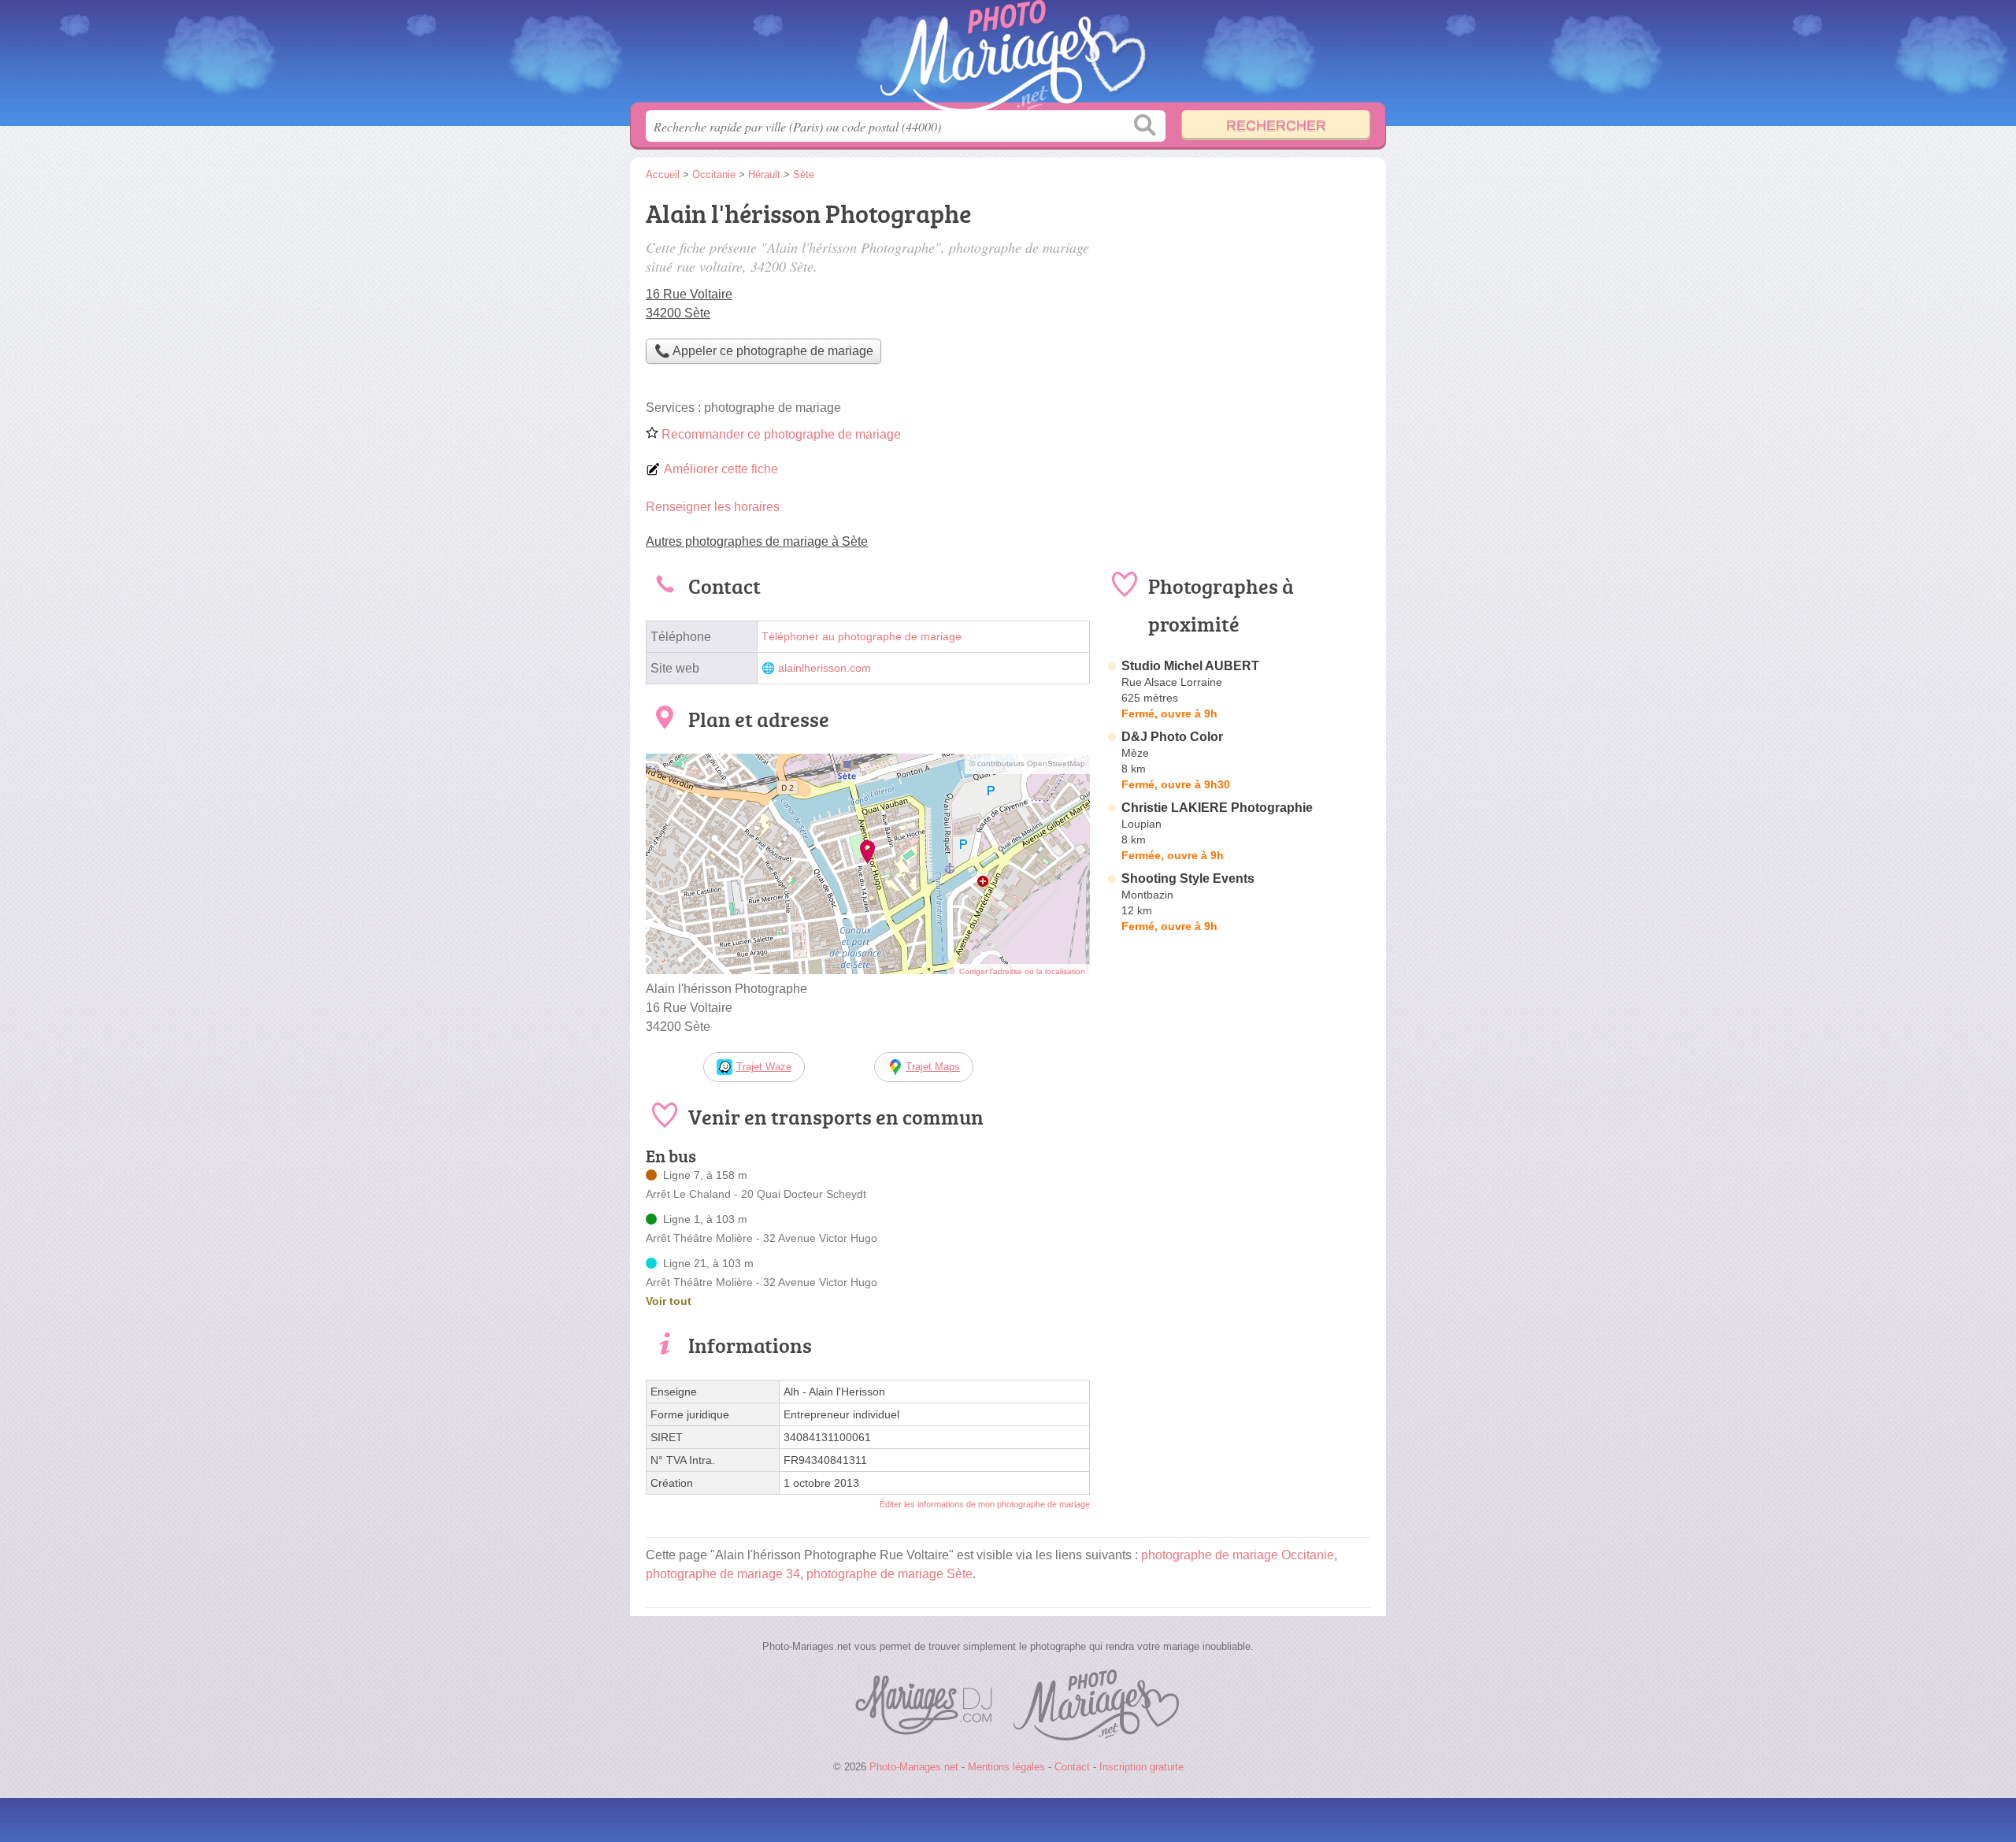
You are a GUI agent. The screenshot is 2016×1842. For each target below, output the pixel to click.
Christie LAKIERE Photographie (1217, 808)
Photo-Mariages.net (1008, 56)
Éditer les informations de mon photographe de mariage (985, 1504)
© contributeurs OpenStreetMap (1027, 763)
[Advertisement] (1238, 304)
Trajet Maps (933, 1067)
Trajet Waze (764, 1067)
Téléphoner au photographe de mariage (862, 637)
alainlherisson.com (825, 668)
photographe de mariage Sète (889, 1574)
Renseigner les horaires (713, 507)
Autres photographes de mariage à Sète (757, 541)
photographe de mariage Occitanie (1238, 1555)
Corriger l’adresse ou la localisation (1022, 971)
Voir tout (669, 1301)
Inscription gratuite (1141, 1767)
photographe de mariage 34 (723, 1574)
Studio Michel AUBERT (1190, 666)
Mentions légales (1006, 1767)
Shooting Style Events (1188, 878)
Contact (1072, 1767)
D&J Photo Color (1172, 737)
